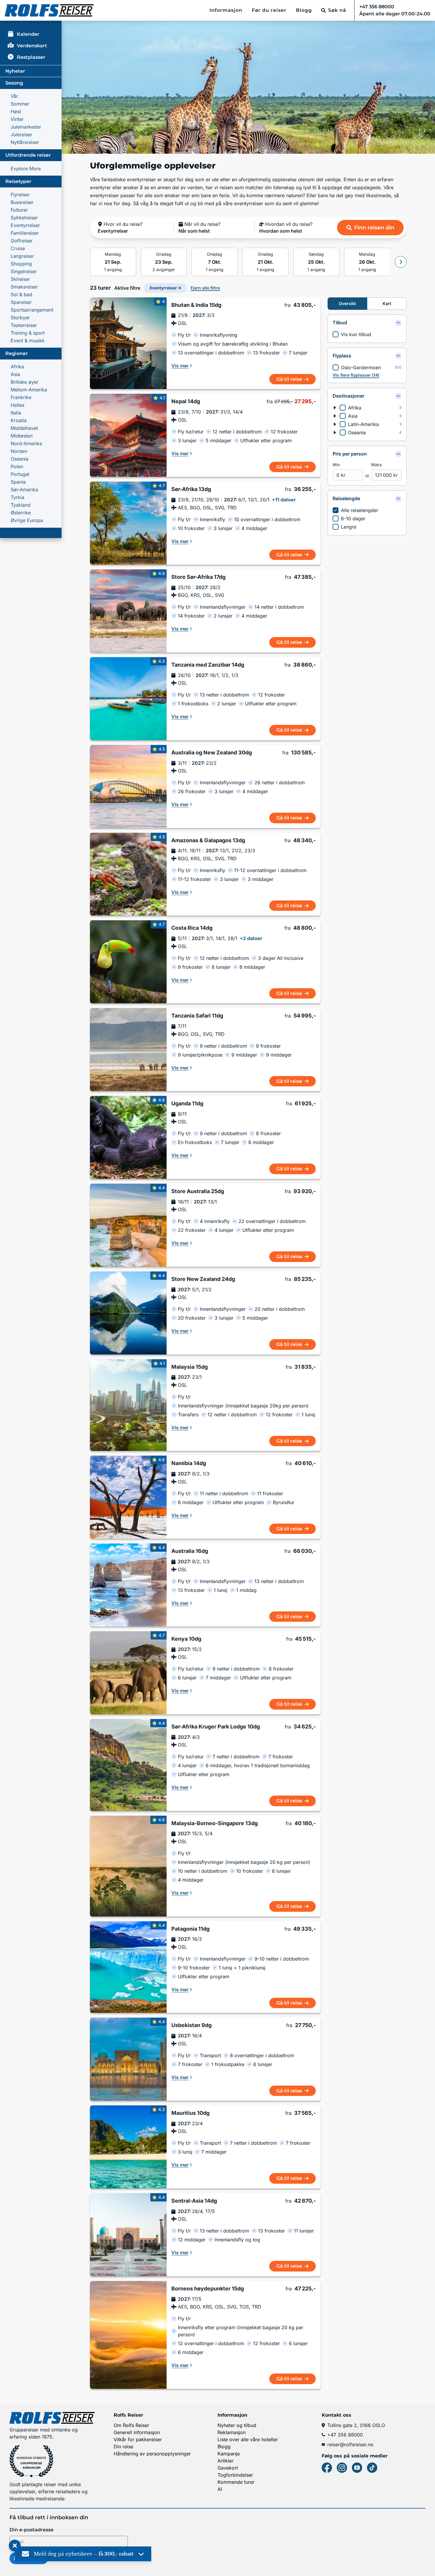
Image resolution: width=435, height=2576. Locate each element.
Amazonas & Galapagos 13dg (208, 840)
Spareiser (21, 302)
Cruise (18, 248)
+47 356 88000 (345, 2435)
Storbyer (20, 317)
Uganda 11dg (187, 1104)
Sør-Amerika (24, 490)
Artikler (225, 2461)
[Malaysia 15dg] (128, 1405)
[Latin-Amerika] (335, 424)
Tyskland (21, 505)
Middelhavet (24, 428)
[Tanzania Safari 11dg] (128, 1050)
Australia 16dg (190, 1551)
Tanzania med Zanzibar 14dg (208, 665)
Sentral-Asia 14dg (194, 2201)
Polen (17, 466)
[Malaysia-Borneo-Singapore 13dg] (128, 1866)
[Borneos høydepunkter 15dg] (128, 2335)
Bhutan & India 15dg (196, 305)
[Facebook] (327, 2468)
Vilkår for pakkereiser (138, 2439)
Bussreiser (22, 202)
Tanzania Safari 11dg (197, 1016)
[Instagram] (342, 2468)
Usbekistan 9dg (191, 2025)
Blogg (304, 10)
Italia (16, 413)
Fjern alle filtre (205, 288)
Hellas (17, 405)
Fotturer (19, 210)
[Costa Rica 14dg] (128, 962)
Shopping (21, 264)
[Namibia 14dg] (128, 1497)
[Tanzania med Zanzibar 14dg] (128, 699)
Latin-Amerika (363, 424)
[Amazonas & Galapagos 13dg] (128, 874)
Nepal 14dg (186, 401)
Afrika (17, 367)
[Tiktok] (372, 2468)
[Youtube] (357, 2468)
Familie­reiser (25, 233)
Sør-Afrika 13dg (191, 489)
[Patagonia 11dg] (128, 1967)
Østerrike (21, 513)
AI (220, 2489)
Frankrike (21, 397)
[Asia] (335, 416)
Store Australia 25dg (198, 1191)
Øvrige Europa (27, 520)
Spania (18, 482)
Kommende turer (236, 2482)
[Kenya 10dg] (128, 1673)
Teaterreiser (24, 325)
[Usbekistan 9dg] (128, 2059)
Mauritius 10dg (190, 2113)
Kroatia (19, 420)
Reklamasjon (232, 2432)
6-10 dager (353, 519)
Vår (14, 96)
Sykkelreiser (24, 218)
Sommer (20, 104)
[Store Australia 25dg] (128, 1225)
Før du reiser (269, 10)
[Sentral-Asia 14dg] (128, 2235)
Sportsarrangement (32, 310)
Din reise (123, 2447)
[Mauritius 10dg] (128, 2147)
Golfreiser (22, 241)
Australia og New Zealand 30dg (212, 753)
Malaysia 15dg (190, 1367)
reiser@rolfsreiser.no (350, 2444)
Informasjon (226, 10)
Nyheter (15, 71)
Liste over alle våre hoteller (248, 2439)
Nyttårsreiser (25, 142)
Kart (387, 303)
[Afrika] (335, 408)
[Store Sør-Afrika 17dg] (128, 611)
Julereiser (21, 135)
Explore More (26, 169)
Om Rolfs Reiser (131, 2425)
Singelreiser (24, 271)
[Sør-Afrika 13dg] (128, 523)
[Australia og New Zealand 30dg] (128, 786)
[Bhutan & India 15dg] (128, 343)
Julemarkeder (26, 127)
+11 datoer (284, 500)
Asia (15, 374)
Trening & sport (28, 333)
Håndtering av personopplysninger (152, 2454)
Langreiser (22, 256)
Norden (19, 451)
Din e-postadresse (32, 2530)
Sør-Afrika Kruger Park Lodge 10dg (216, 1727)
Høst (16, 111)
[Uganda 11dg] (128, 1137)
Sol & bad (21, 294)
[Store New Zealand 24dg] (128, 1313)
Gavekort (228, 2468)
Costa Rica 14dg (192, 928)
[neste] (401, 262)
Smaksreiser (24, 287)
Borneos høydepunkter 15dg (208, 2289)
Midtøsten (22, 436)
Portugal (20, 474)
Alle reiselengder (360, 510)
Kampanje (229, 2454)
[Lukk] (15, 2546)
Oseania (20, 459)
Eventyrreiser (25, 225)
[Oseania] (335, 432)
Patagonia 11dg (190, 1929)
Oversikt (347, 303)
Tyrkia (17, 497)
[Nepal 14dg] (128, 435)
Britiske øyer (25, 382)
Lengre (349, 527)
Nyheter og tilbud (237, 2425)
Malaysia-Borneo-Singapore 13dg (215, 1823)
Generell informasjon (137, 2432)
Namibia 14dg (189, 1463)
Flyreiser (20, 195)
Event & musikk (28, 341)
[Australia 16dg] (128, 1585)
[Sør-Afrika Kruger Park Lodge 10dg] (128, 1765)
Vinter (17, 119)
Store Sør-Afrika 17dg (198, 577)
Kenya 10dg (186, 1639)
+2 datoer (251, 938)
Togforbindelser (235, 2475)
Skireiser (20, 279)
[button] (133, 228)
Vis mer (180, 366)
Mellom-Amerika (29, 390)
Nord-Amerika (26, 443)
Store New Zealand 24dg (203, 1279)
